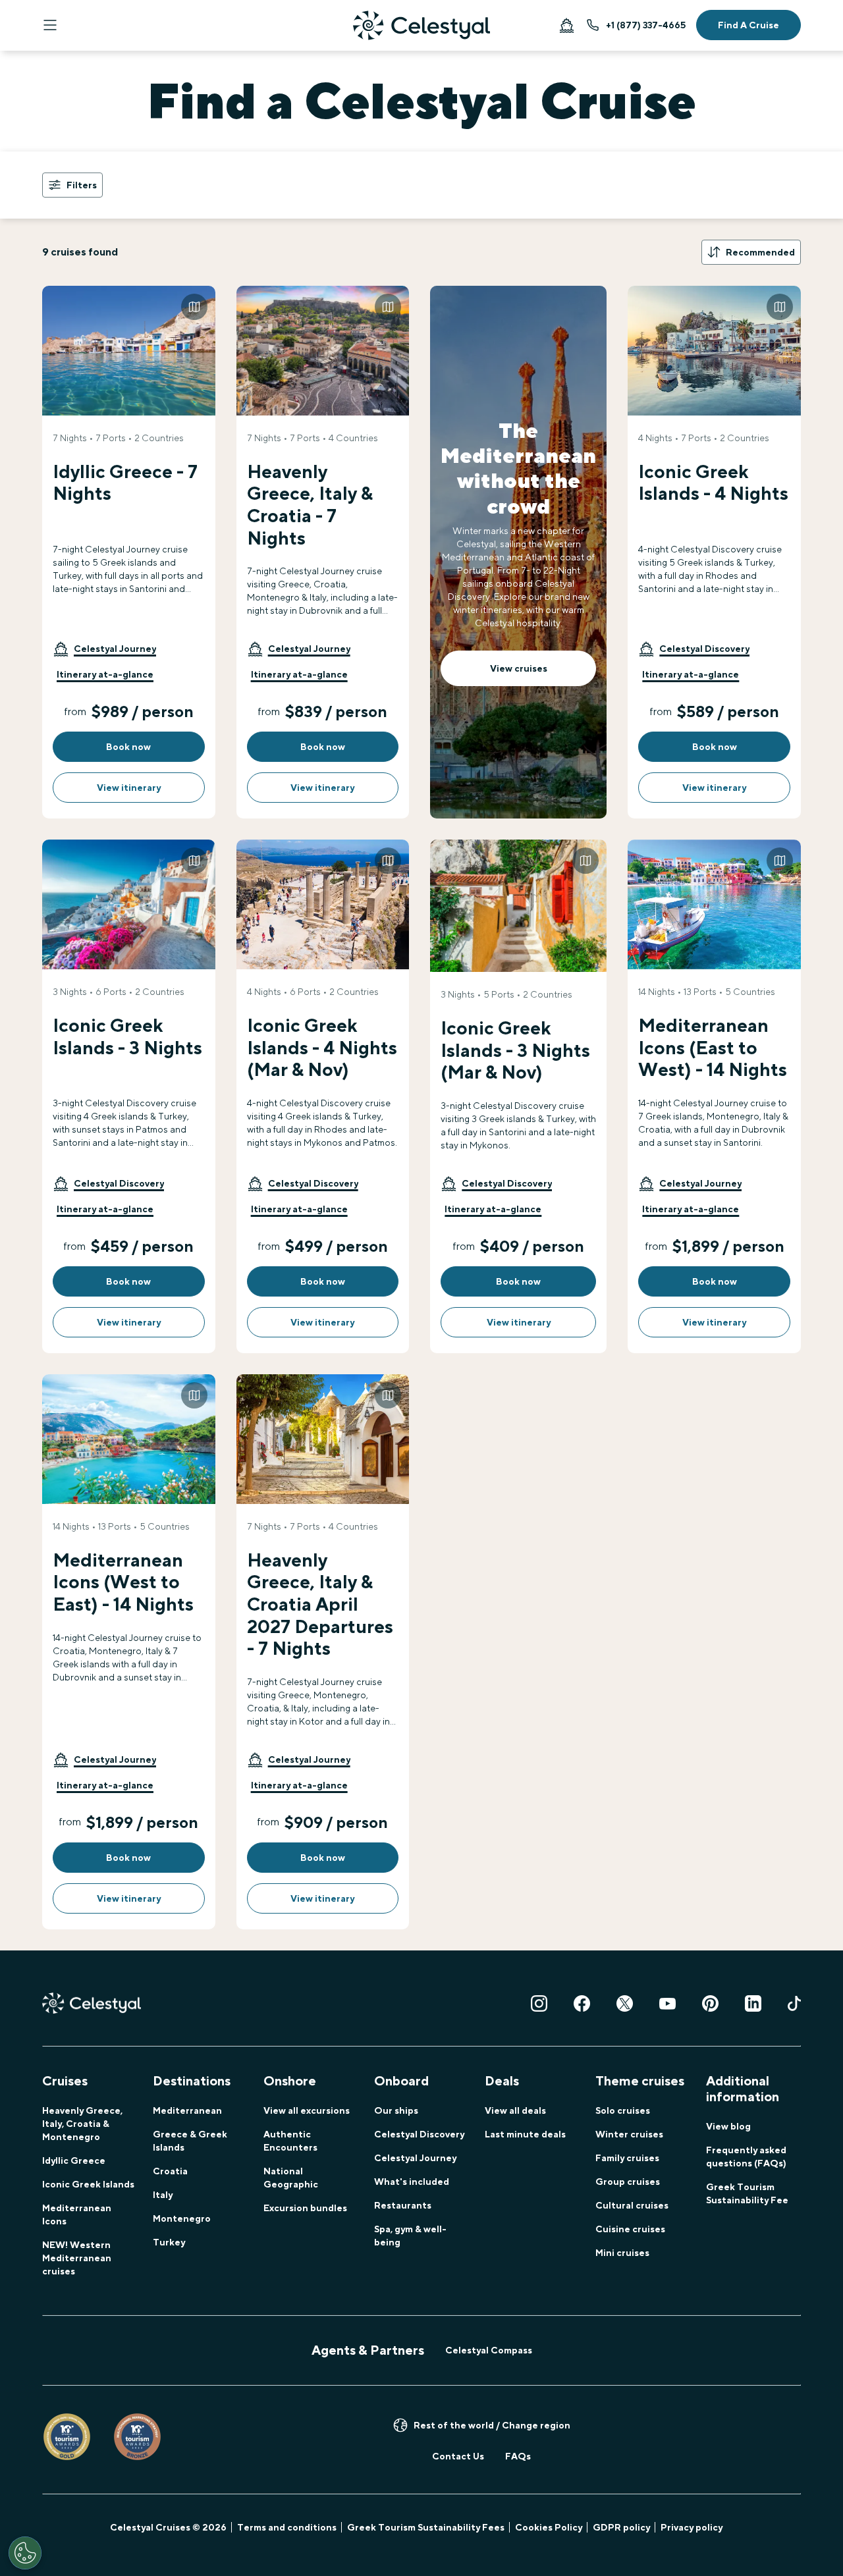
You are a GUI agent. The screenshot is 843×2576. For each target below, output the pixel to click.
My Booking (566, 25)
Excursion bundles (305, 2208)
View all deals (515, 2110)
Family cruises (627, 2158)
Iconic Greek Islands (88, 2184)
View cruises (519, 668)
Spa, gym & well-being (410, 2236)
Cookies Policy (549, 2527)
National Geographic (291, 2178)
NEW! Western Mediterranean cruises (77, 2258)
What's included (412, 2182)
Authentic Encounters (290, 2141)
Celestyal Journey (415, 2158)
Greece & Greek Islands (190, 2141)
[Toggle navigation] (50, 25)
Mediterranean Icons (77, 2214)
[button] (104, 649)
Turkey (169, 2242)
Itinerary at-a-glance (105, 674)
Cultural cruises (632, 2205)
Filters (82, 185)
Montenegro (182, 2218)
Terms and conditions (287, 2527)
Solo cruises (623, 2110)
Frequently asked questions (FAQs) (746, 2157)
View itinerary (129, 788)
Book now (128, 747)
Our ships (396, 2110)
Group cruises (628, 2182)
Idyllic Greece (74, 2160)
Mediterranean (187, 2110)
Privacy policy (692, 2527)
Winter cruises (629, 2134)
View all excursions (307, 2110)
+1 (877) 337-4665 (646, 25)
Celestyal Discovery (419, 2134)
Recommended (760, 252)
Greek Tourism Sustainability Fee (747, 2193)
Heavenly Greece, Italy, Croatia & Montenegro (82, 2124)
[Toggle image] (194, 307)
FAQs (518, 2456)
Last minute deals (525, 2134)
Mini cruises (622, 2253)
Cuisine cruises (630, 2229)
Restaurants (403, 2205)
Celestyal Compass (489, 2350)
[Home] (421, 25)
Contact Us (458, 2456)
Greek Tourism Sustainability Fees (426, 2527)
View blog (728, 2126)
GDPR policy (621, 2527)
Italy (163, 2195)
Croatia (170, 2171)
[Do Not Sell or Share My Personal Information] (25, 2553)
